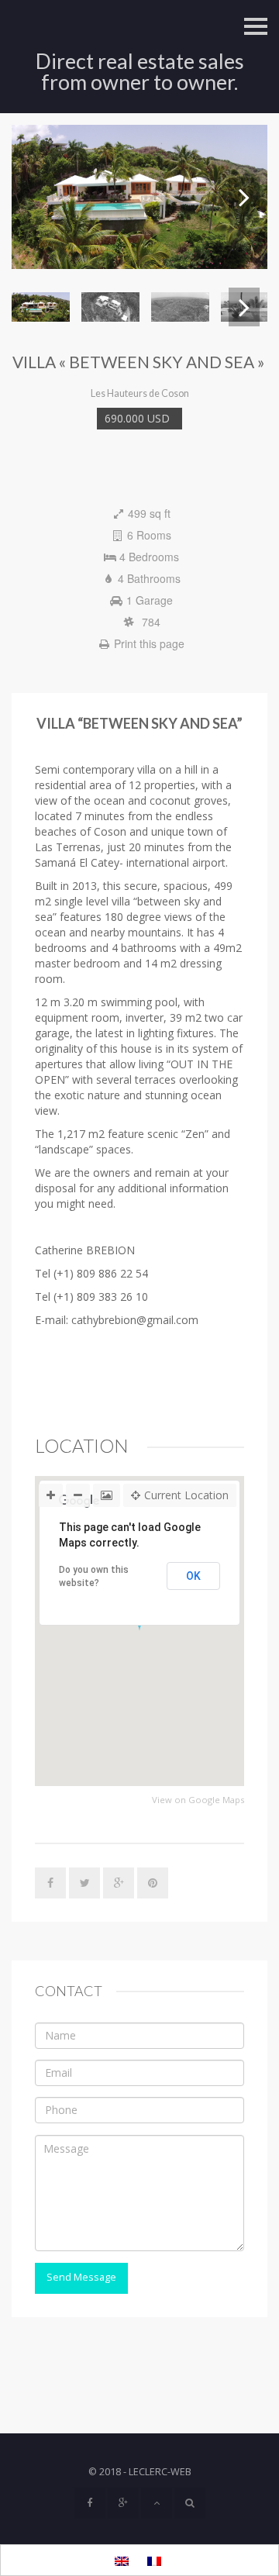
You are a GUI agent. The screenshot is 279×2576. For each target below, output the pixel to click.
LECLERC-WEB (160, 2472)
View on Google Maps (198, 1800)
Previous (35, 197)
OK (193, 1576)
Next (244, 197)
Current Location (186, 1495)
